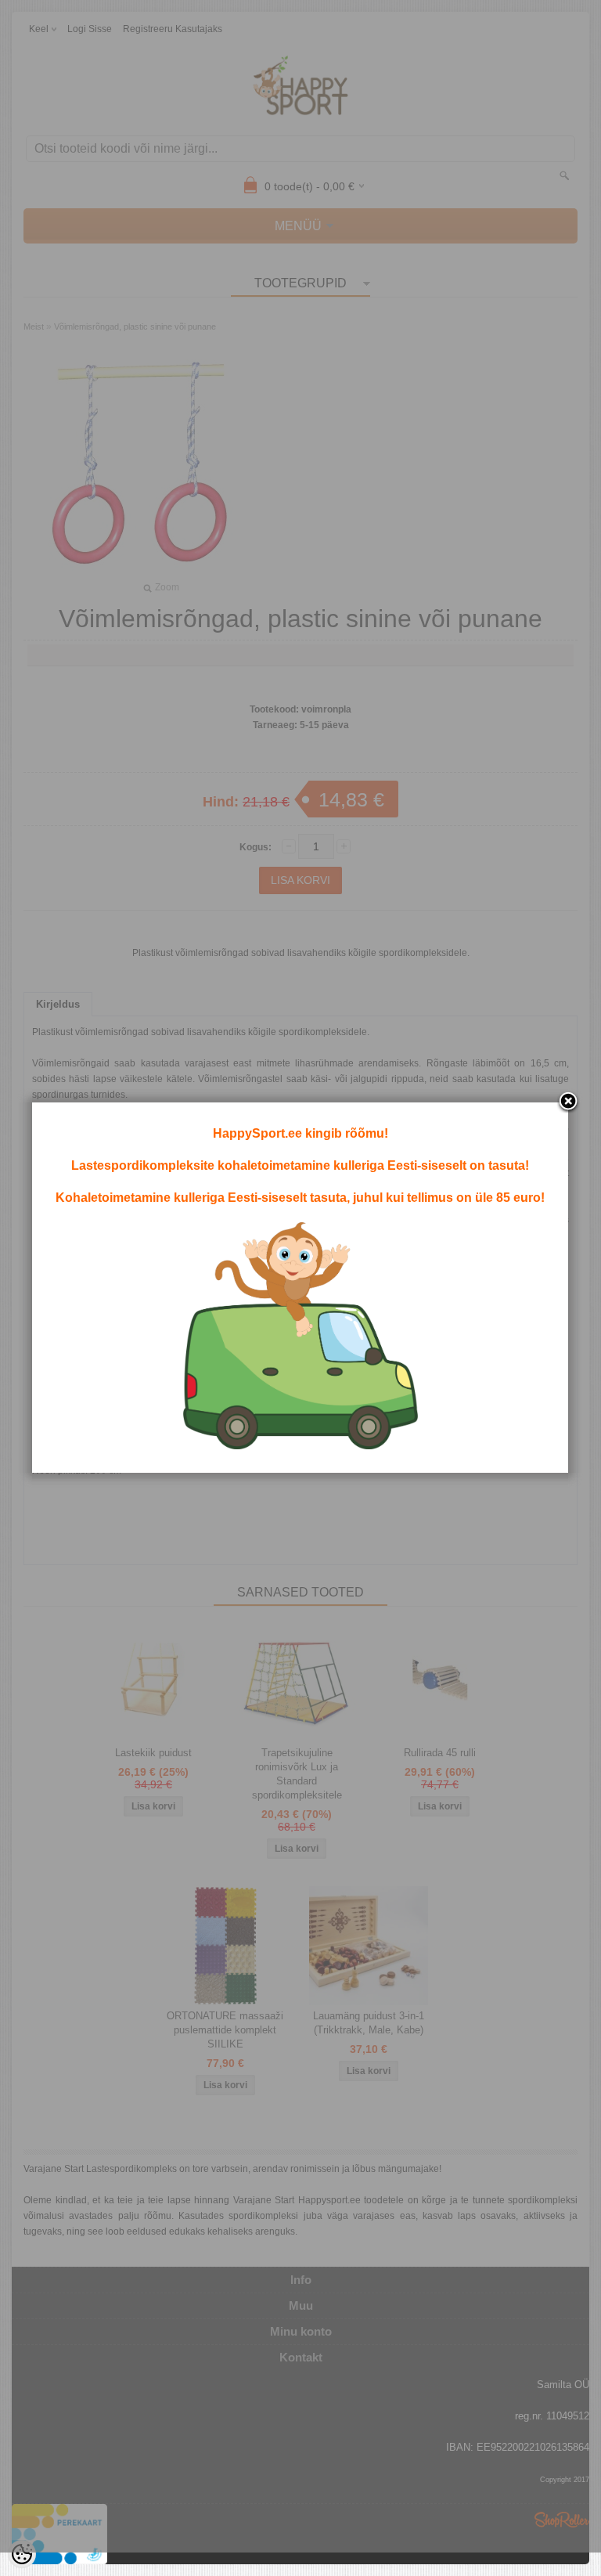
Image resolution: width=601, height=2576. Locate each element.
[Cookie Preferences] (22, 2554)
